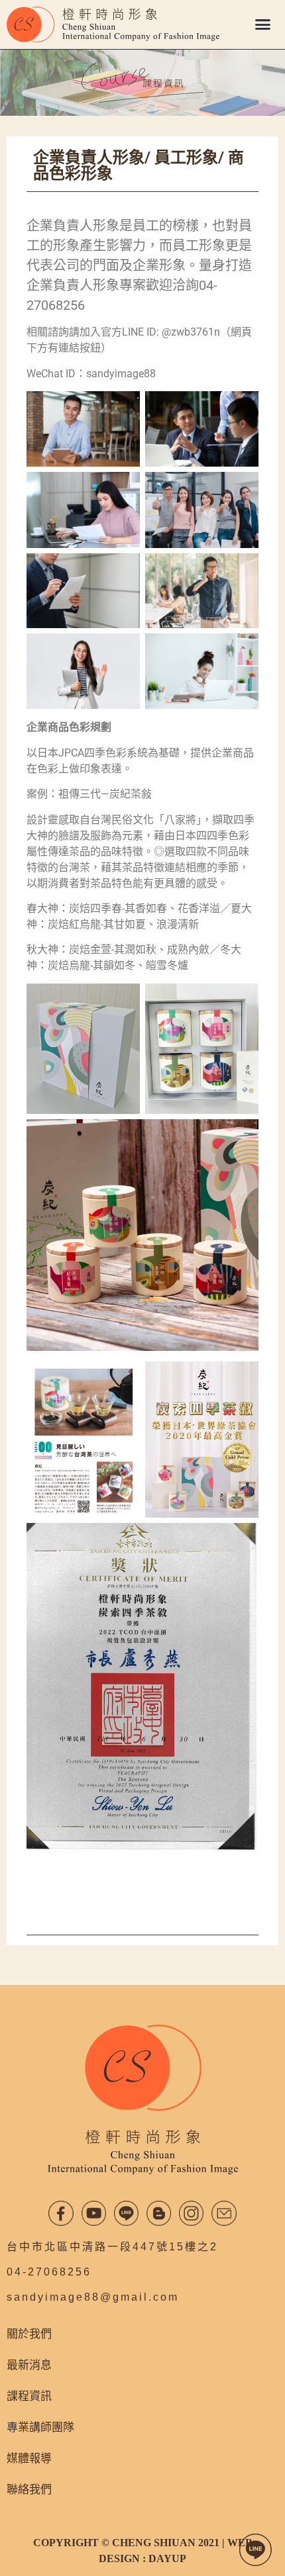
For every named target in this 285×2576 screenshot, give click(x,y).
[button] (263, 24)
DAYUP (167, 2558)
